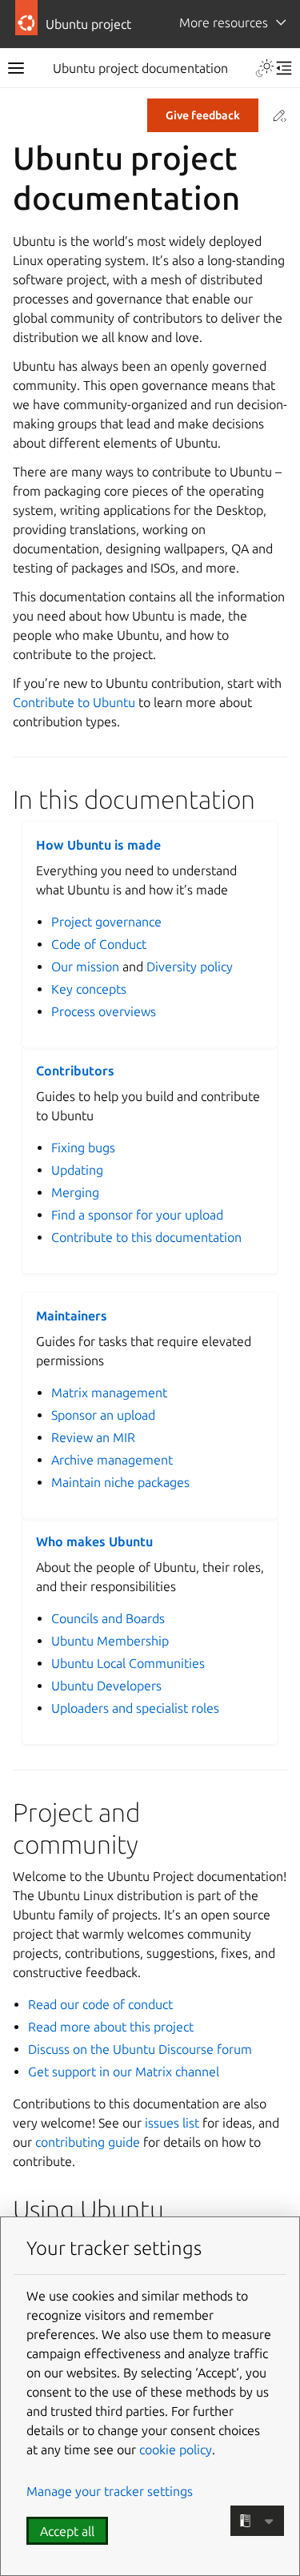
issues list (172, 2123)
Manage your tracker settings (110, 2491)
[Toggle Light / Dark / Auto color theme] (265, 68)
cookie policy (176, 2449)
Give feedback (203, 115)
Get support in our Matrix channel (124, 2072)
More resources (224, 22)
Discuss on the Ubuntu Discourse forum (140, 2049)
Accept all (67, 2531)
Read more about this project (111, 2027)
